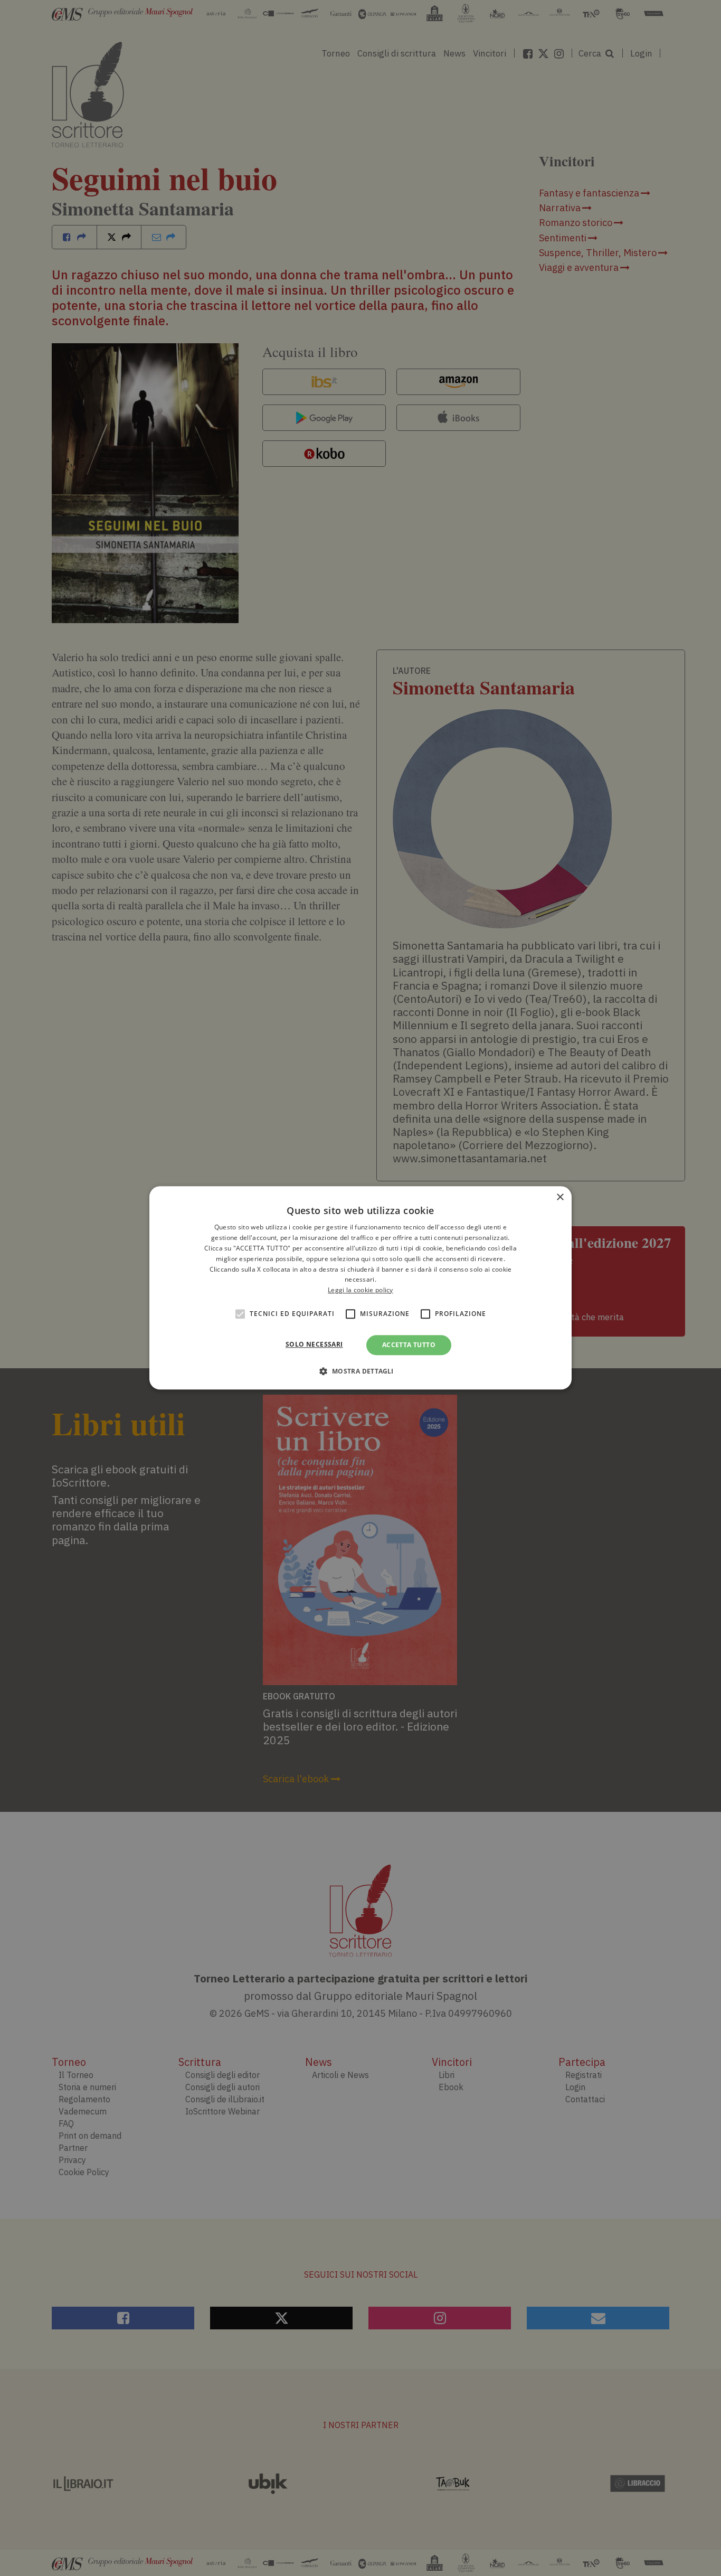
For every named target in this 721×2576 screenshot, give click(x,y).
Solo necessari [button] (314, 1344)
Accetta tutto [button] (409, 1345)
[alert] (360, 1288)
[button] (360, 1371)
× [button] (560, 1197)
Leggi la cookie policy (360, 1290)
